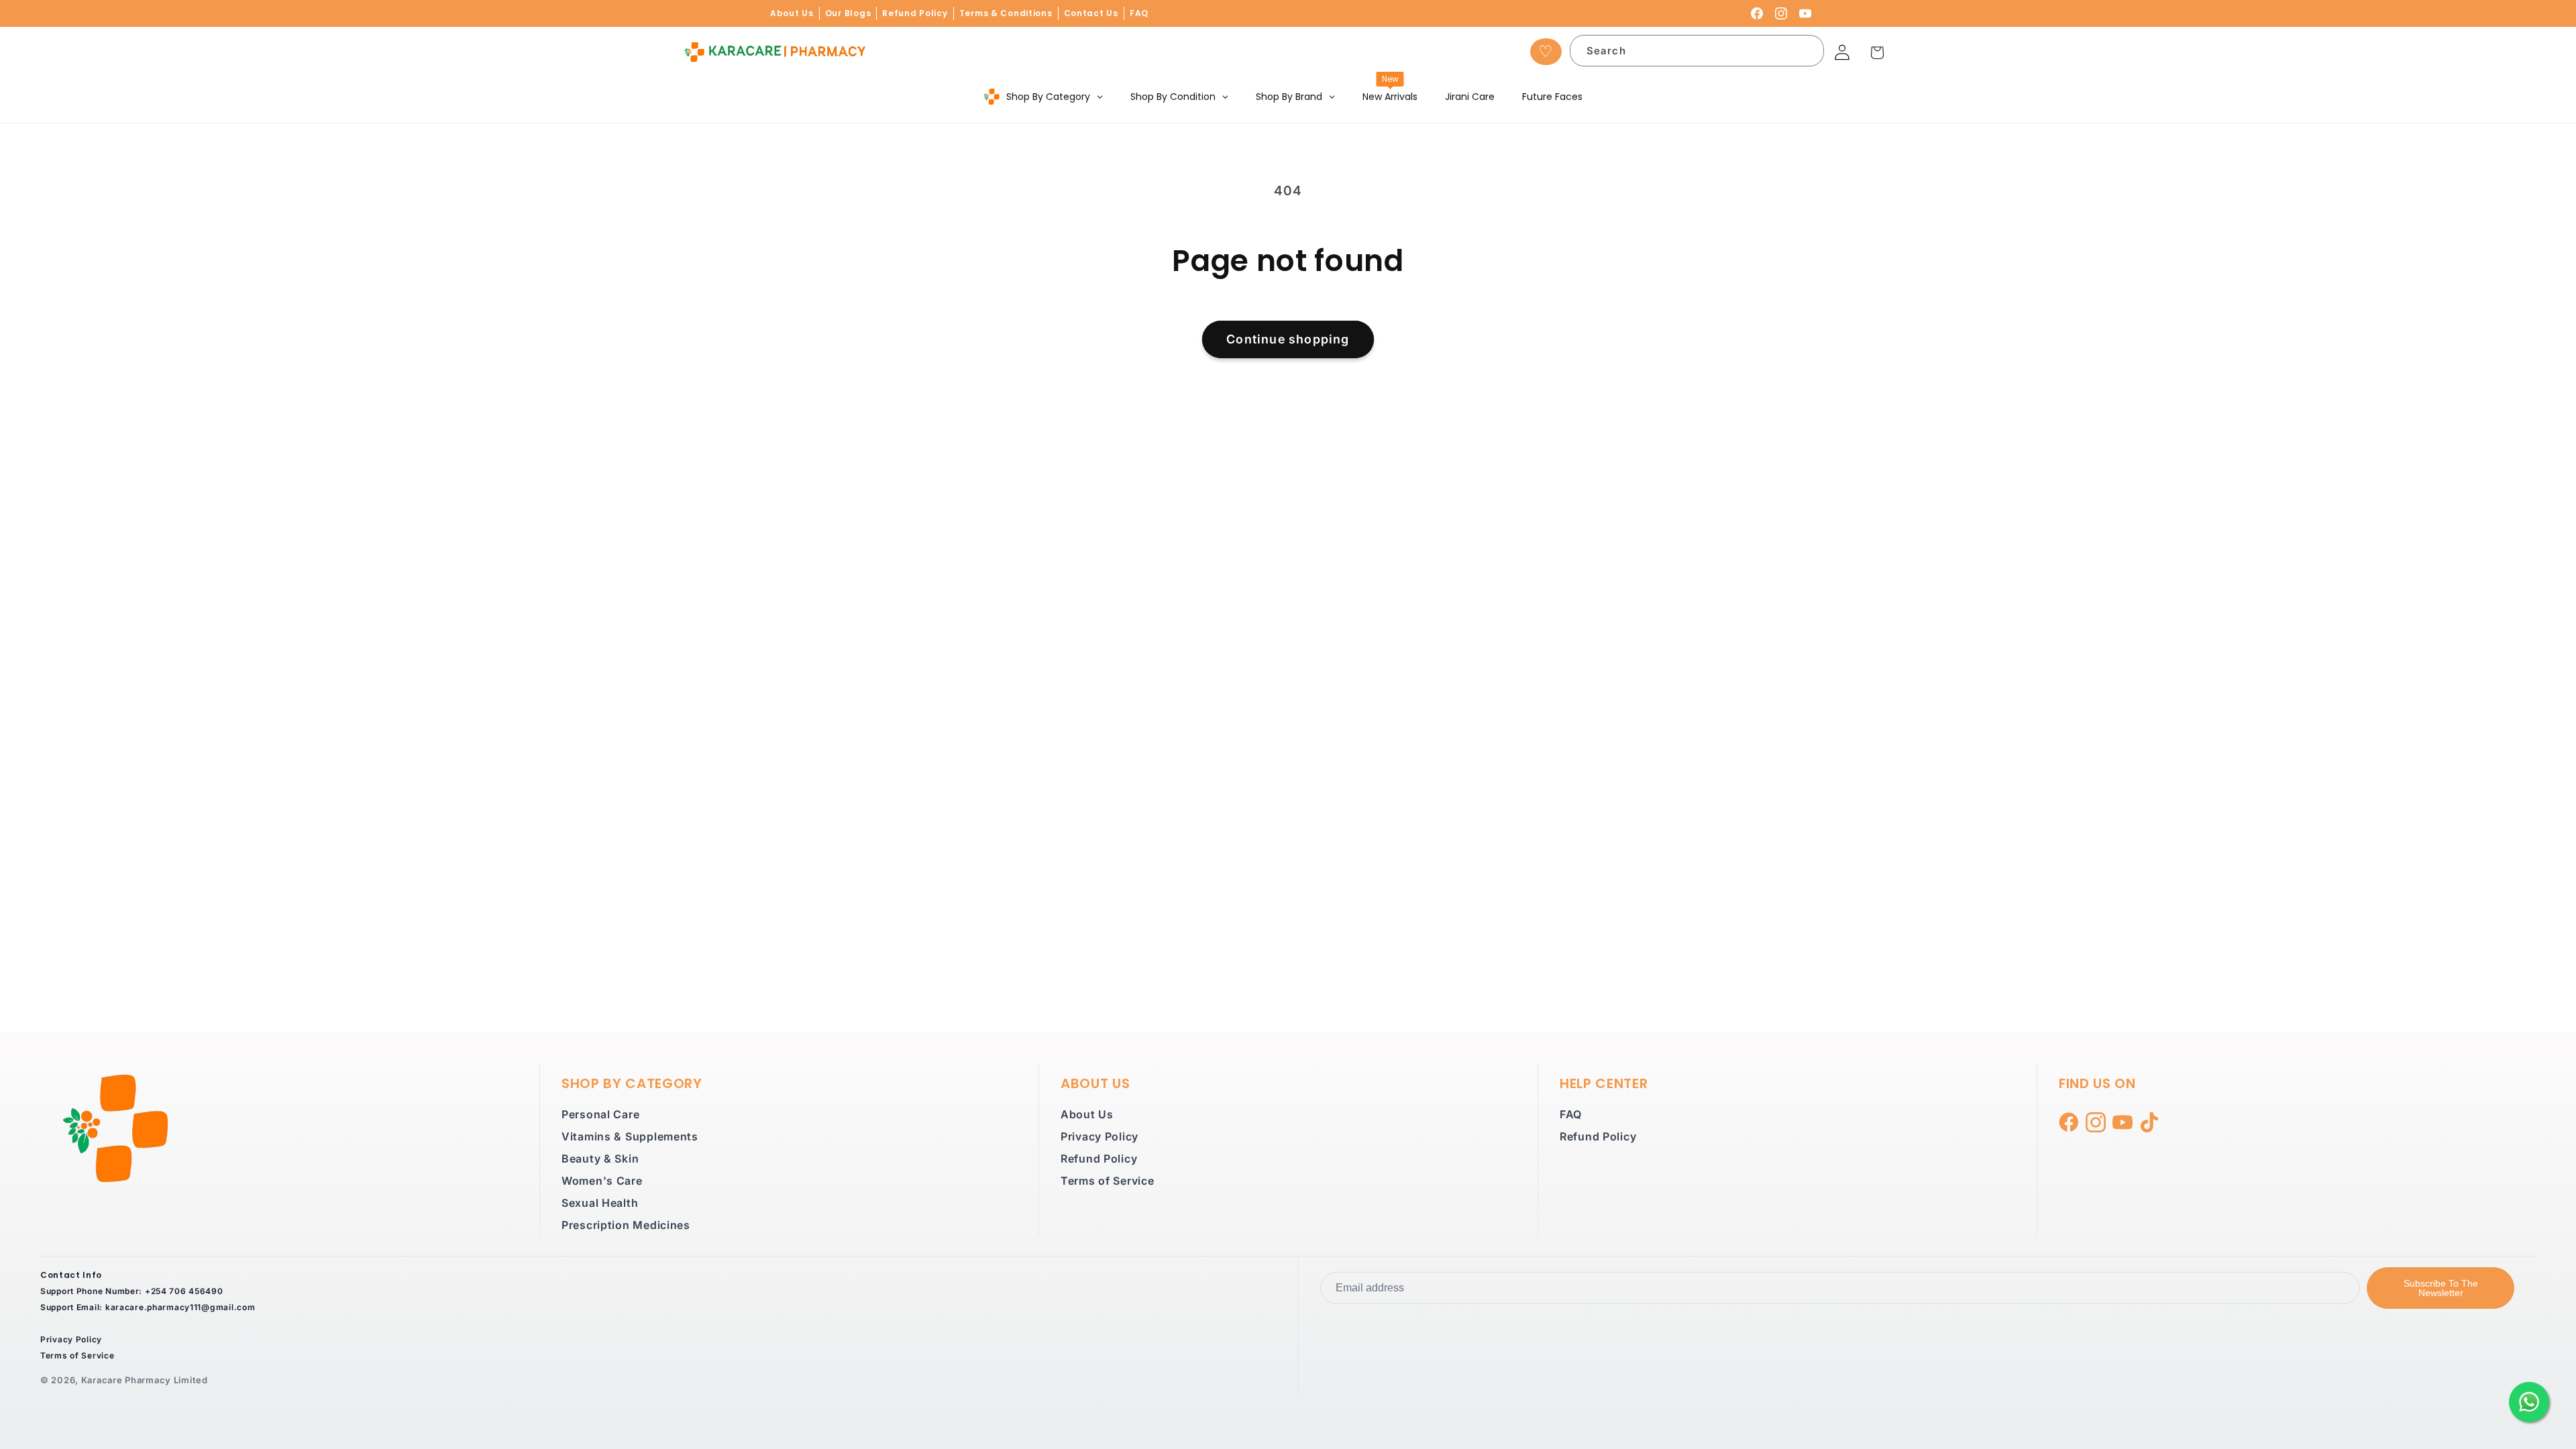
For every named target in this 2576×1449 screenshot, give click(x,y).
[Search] (1806, 53)
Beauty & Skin (600, 1159)
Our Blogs (848, 13)
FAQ (1139, 13)
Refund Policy (915, 13)
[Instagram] (1781, 13)
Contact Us (1091, 13)
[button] (1877, 53)
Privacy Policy (1099, 1136)
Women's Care (602, 1181)
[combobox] (1697, 51)
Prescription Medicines (626, 1225)
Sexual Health (600, 1203)
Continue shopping (1288, 339)
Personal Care (600, 1114)
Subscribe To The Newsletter (2441, 1288)
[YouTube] (1805, 13)
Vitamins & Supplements (630, 1136)
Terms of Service (1108, 1181)
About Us (792, 13)
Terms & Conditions (1006, 13)
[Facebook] (1757, 13)
